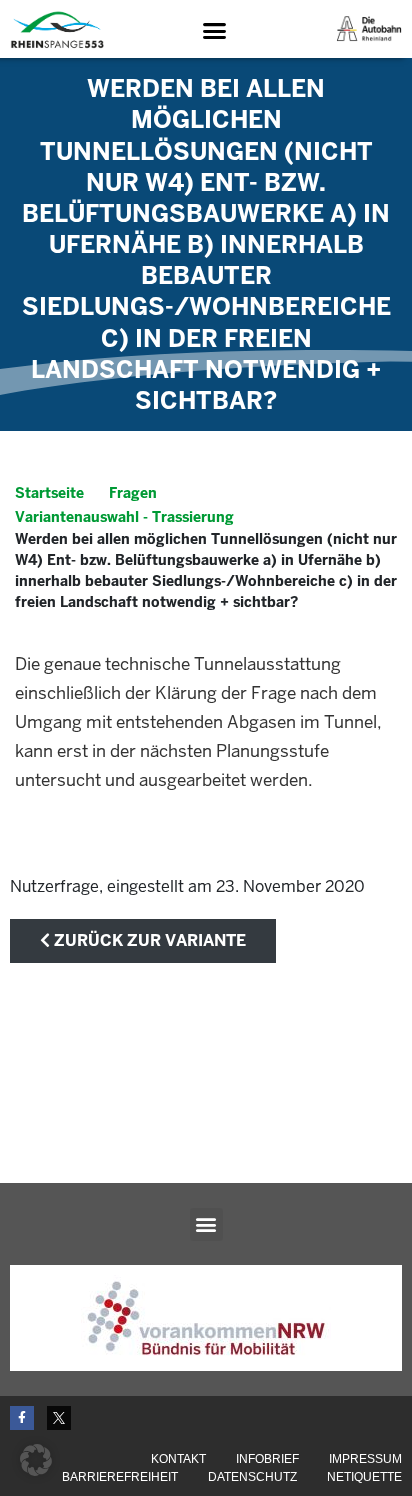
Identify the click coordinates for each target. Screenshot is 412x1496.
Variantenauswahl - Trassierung (124, 517)
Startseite (49, 493)
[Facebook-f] (22, 1418)
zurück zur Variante (148, 940)
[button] (214, 30)
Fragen (133, 493)
